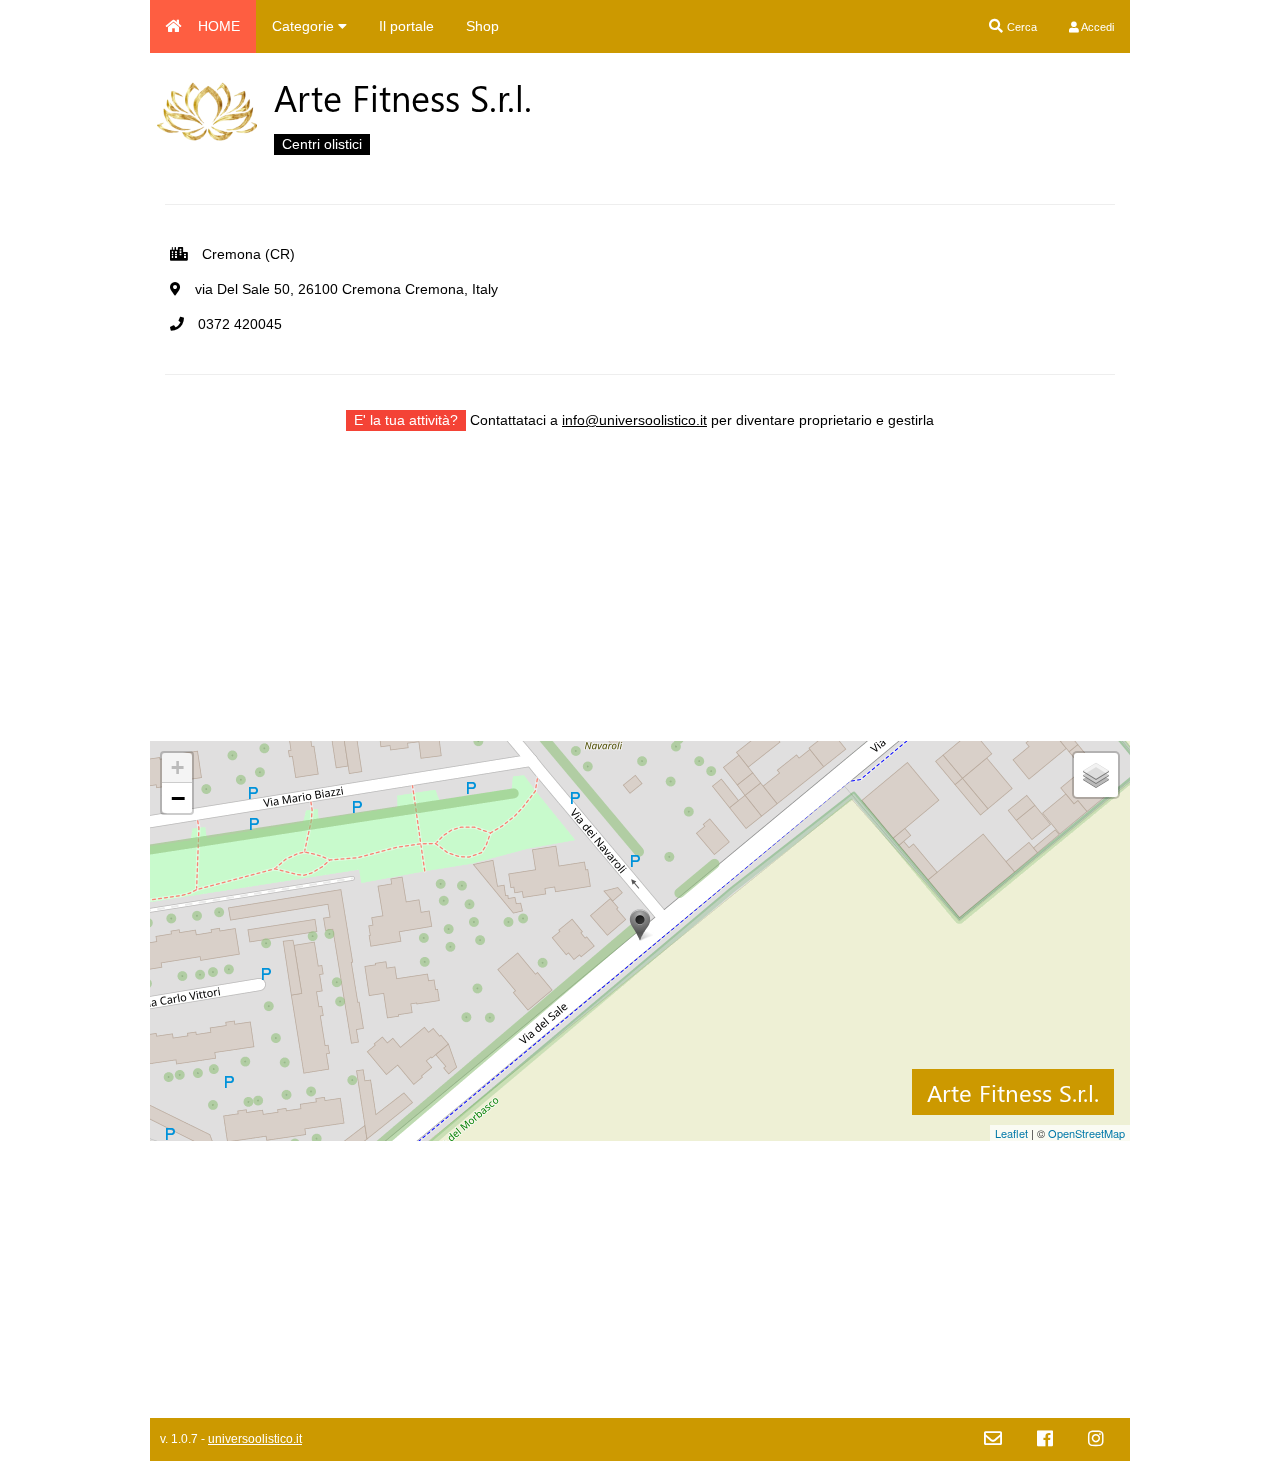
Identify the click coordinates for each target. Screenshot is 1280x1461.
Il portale (406, 26)
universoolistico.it (255, 1439)
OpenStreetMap (1086, 1133)
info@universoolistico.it (634, 420)
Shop (482, 26)
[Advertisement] (640, 601)
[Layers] (1096, 775)
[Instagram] (1096, 1439)
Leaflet (1011, 1133)
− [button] (178, 798)
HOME (219, 26)
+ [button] (177, 767)
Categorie (305, 26)
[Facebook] (1045, 1439)
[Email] (993, 1439)
